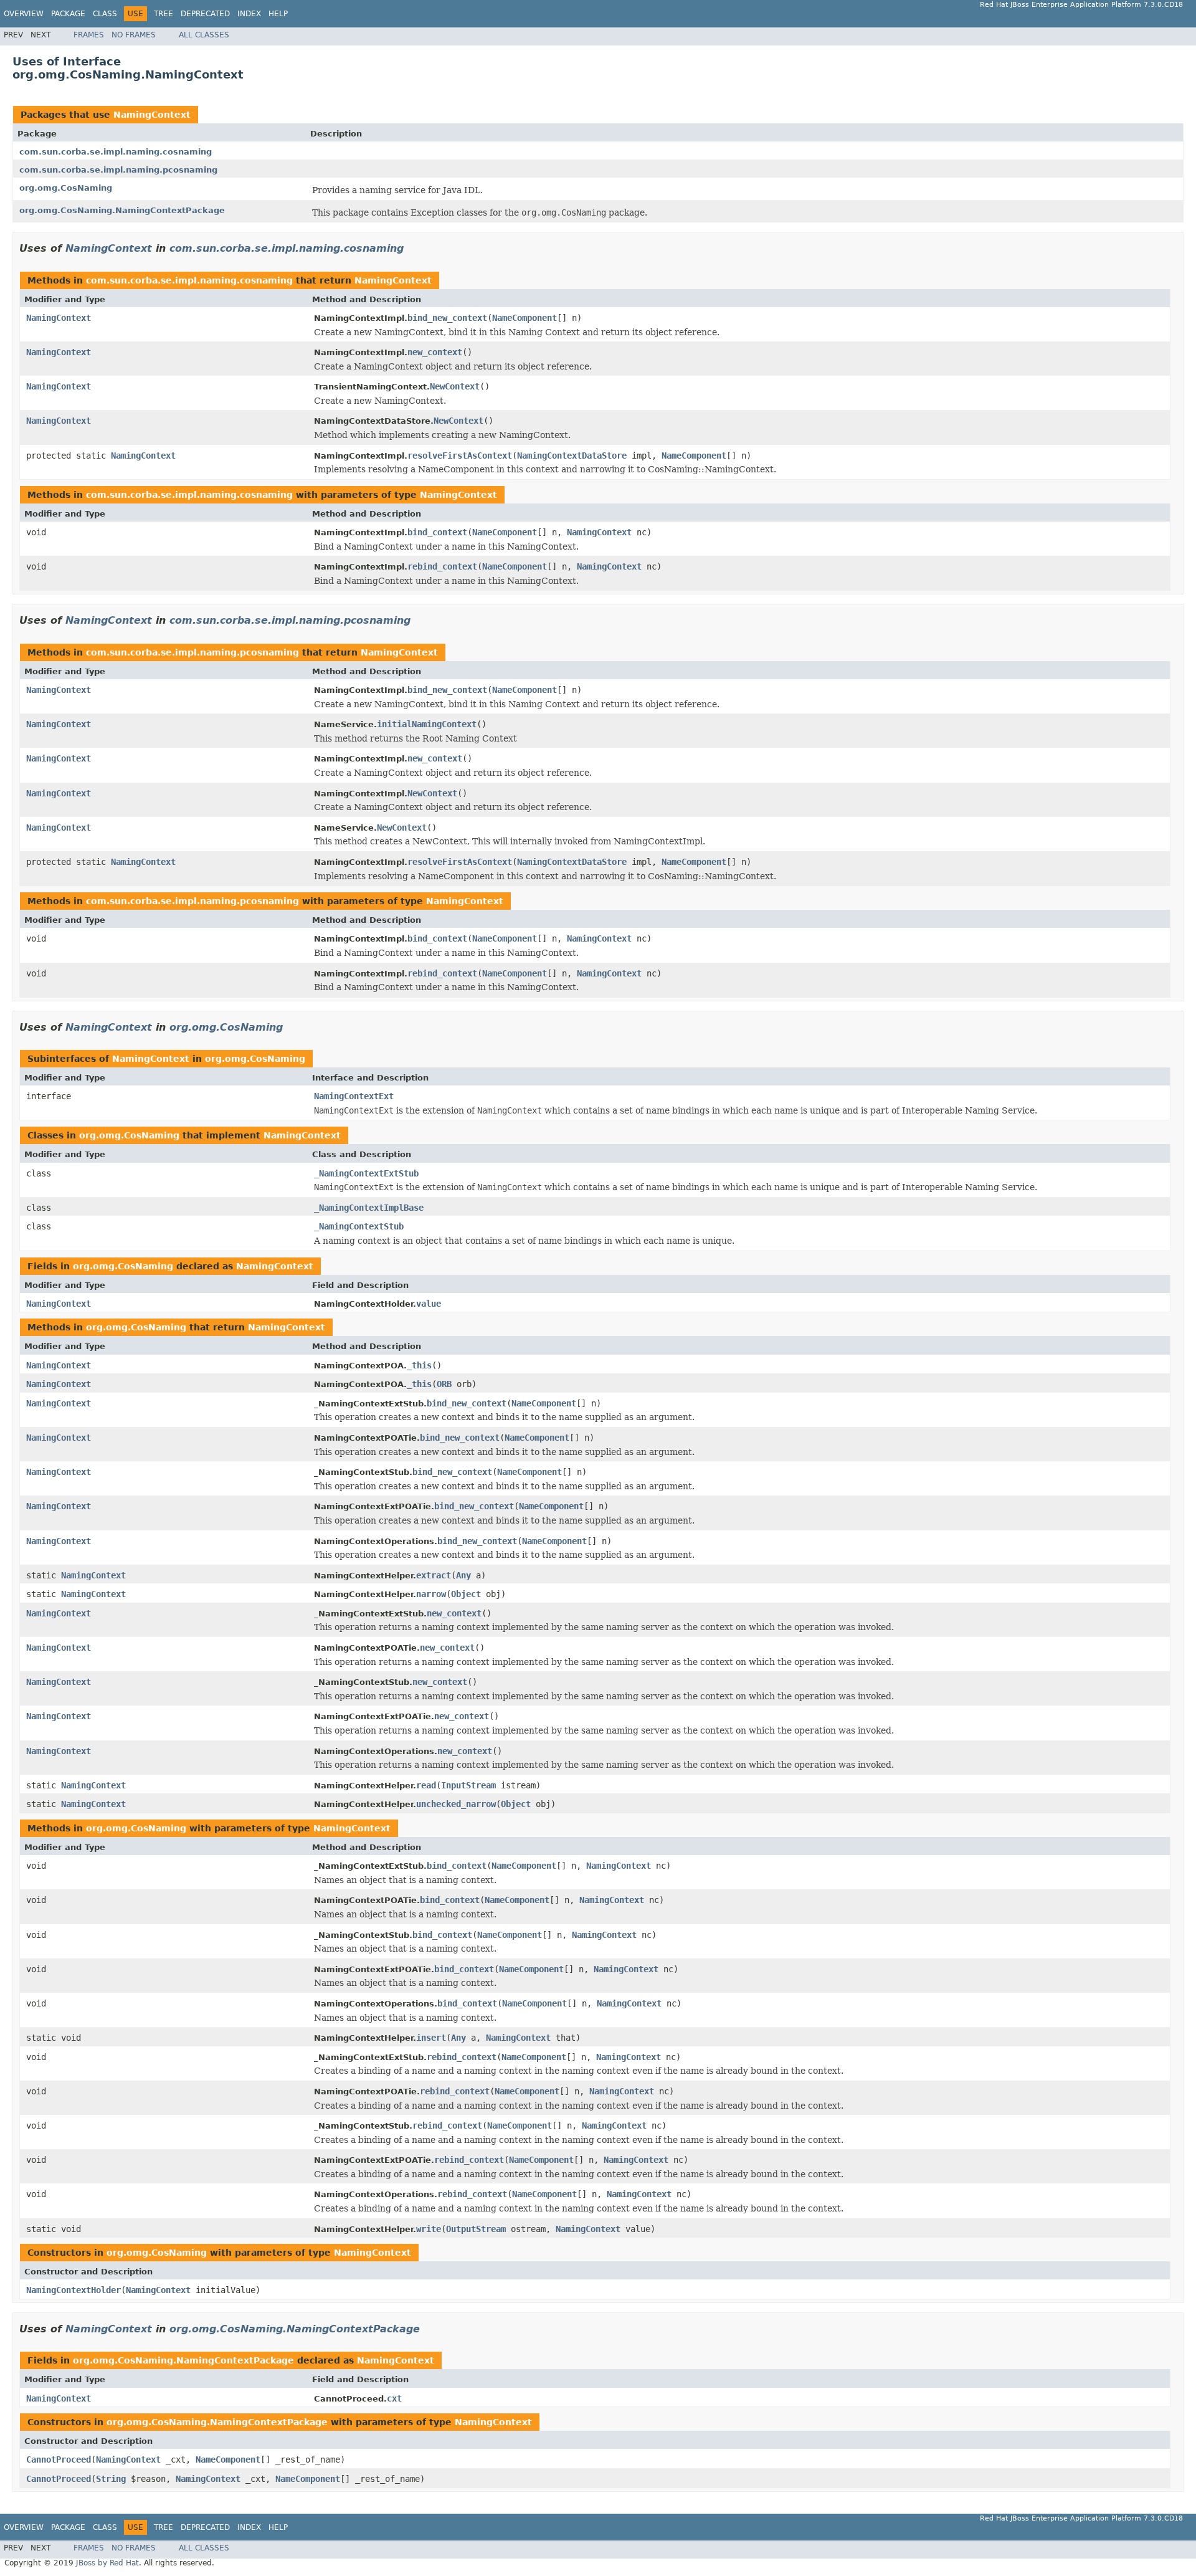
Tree (164, 14)
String (111, 2479)
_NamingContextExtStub (366, 1173)
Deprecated (205, 14)
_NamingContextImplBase (369, 1208)
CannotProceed (59, 2459)
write (429, 2229)
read (426, 1785)
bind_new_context (447, 318)
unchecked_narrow (456, 1804)
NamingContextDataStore (572, 456)
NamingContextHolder (74, 2290)
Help (278, 14)
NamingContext (152, 115)
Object (466, 1594)
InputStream (468, 1785)
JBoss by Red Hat (107, 2563)
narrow (431, 1594)
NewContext (455, 386)
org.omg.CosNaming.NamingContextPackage (122, 210)
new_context (435, 352)
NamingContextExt (354, 1096)
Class (105, 14)
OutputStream (476, 2229)
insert (431, 2038)
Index (249, 14)
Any (463, 1575)
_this (419, 1365)
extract (434, 1575)
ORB (444, 1384)
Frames (89, 35)
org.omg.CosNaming (66, 188)
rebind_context (442, 566)
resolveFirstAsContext (460, 456)
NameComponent (524, 318)
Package (68, 14)
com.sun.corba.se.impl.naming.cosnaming (116, 152)
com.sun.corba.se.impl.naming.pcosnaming (118, 170)
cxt (394, 2398)
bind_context (437, 532)
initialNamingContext (427, 724)
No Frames (134, 35)
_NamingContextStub (359, 1226)
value (429, 1304)
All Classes (204, 35)
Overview (24, 14)
